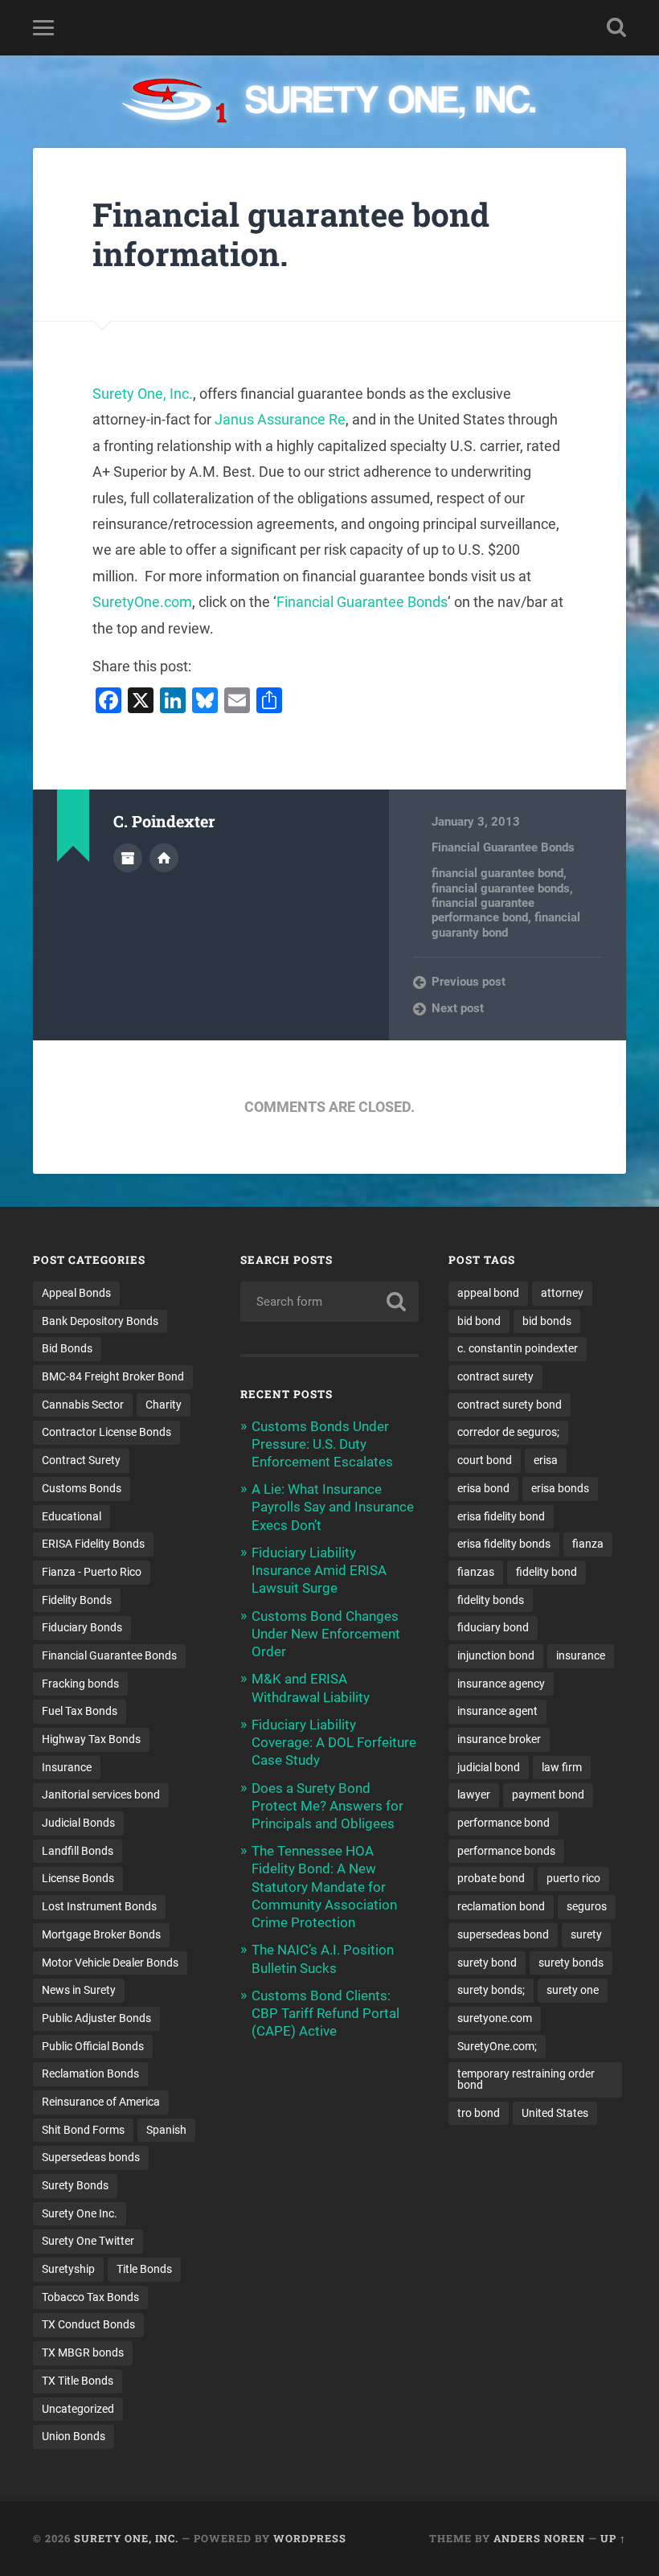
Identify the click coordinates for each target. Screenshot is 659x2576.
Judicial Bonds (78, 1823)
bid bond (479, 1321)
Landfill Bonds (78, 1851)
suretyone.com (495, 2018)
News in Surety (79, 1990)
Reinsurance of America (101, 2102)
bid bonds (547, 1321)
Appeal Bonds (76, 1293)
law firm (562, 1767)
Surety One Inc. (80, 2213)
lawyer (474, 1795)
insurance (581, 1655)
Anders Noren (539, 2538)
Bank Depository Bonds (100, 1321)
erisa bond (483, 1488)
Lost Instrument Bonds (99, 1906)
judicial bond (489, 1767)
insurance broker (499, 1739)
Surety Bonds (75, 2185)
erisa (546, 1460)
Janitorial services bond (101, 1795)
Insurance (67, 1767)
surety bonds (571, 1963)
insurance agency (501, 1684)
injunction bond (496, 1655)
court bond (485, 1460)
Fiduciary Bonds (82, 1627)
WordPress (310, 2538)
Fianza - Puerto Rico (92, 1572)
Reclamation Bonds (90, 2074)
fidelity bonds (491, 1600)
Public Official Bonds (93, 2046)
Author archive (128, 858)
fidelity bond (546, 1572)
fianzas (476, 1572)
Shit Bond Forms (83, 2130)
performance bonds (506, 1851)
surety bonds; (491, 1990)
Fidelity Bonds (77, 1600)
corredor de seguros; (508, 1432)
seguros (587, 1906)
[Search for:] (329, 1302)
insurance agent (497, 1711)
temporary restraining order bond (526, 2079)
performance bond (503, 1823)
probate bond (491, 1878)
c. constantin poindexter (518, 1348)
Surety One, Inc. (143, 394)
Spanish (166, 2130)
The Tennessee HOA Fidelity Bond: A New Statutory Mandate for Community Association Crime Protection (324, 1887)
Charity (164, 1405)
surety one (573, 1990)
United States (555, 2113)
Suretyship (68, 2269)
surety (586, 1934)
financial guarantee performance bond (483, 910)
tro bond (479, 2113)
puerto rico (573, 1878)
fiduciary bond (493, 1627)
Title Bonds (144, 2269)
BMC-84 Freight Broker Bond (113, 1376)
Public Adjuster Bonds (96, 2018)
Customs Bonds (82, 1488)
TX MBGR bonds (83, 2352)
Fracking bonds (80, 1684)
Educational (72, 1516)
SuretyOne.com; (497, 2046)
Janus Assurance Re (280, 419)
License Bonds (78, 1878)
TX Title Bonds (78, 2381)
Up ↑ (613, 2538)
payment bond (548, 1795)
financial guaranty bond (506, 925)
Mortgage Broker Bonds (101, 1934)
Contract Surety (81, 1460)
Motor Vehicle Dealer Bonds (110, 1963)
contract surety (495, 1376)
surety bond (487, 1963)
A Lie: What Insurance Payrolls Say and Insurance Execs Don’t (333, 1507)
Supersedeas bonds (91, 2157)
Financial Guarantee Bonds (362, 602)
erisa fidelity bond (501, 1516)
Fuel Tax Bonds (80, 1711)
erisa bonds (560, 1488)
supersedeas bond (503, 1934)
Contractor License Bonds (106, 1432)
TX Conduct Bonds (88, 2324)
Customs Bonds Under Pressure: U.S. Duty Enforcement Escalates (322, 1444)
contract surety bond (510, 1405)
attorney (562, 1293)
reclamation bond (501, 1906)
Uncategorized (78, 2409)
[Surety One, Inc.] (330, 102)
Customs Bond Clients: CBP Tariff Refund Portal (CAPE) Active (325, 2013)
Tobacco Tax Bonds (90, 2297)
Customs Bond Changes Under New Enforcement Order (326, 1634)
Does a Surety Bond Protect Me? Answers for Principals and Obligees (327, 1806)
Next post (458, 1008)
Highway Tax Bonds (91, 1739)
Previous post (469, 982)
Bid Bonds (67, 1348)
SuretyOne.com (142, 602)
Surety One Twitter (88, 2241)
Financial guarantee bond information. (291, 234)
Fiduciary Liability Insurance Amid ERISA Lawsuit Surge (319, 1570)
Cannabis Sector (83, 1405)
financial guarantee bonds (501, 888)
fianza (588, 1544)
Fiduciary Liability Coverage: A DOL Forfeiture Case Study (334, 1742)
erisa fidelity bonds (504, 1544)
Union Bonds (74, 2436)
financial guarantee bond (497, 873)
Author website (164, 858)
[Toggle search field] (616, 27)
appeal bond (488, 1293)
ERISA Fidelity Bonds (93, 1544)
